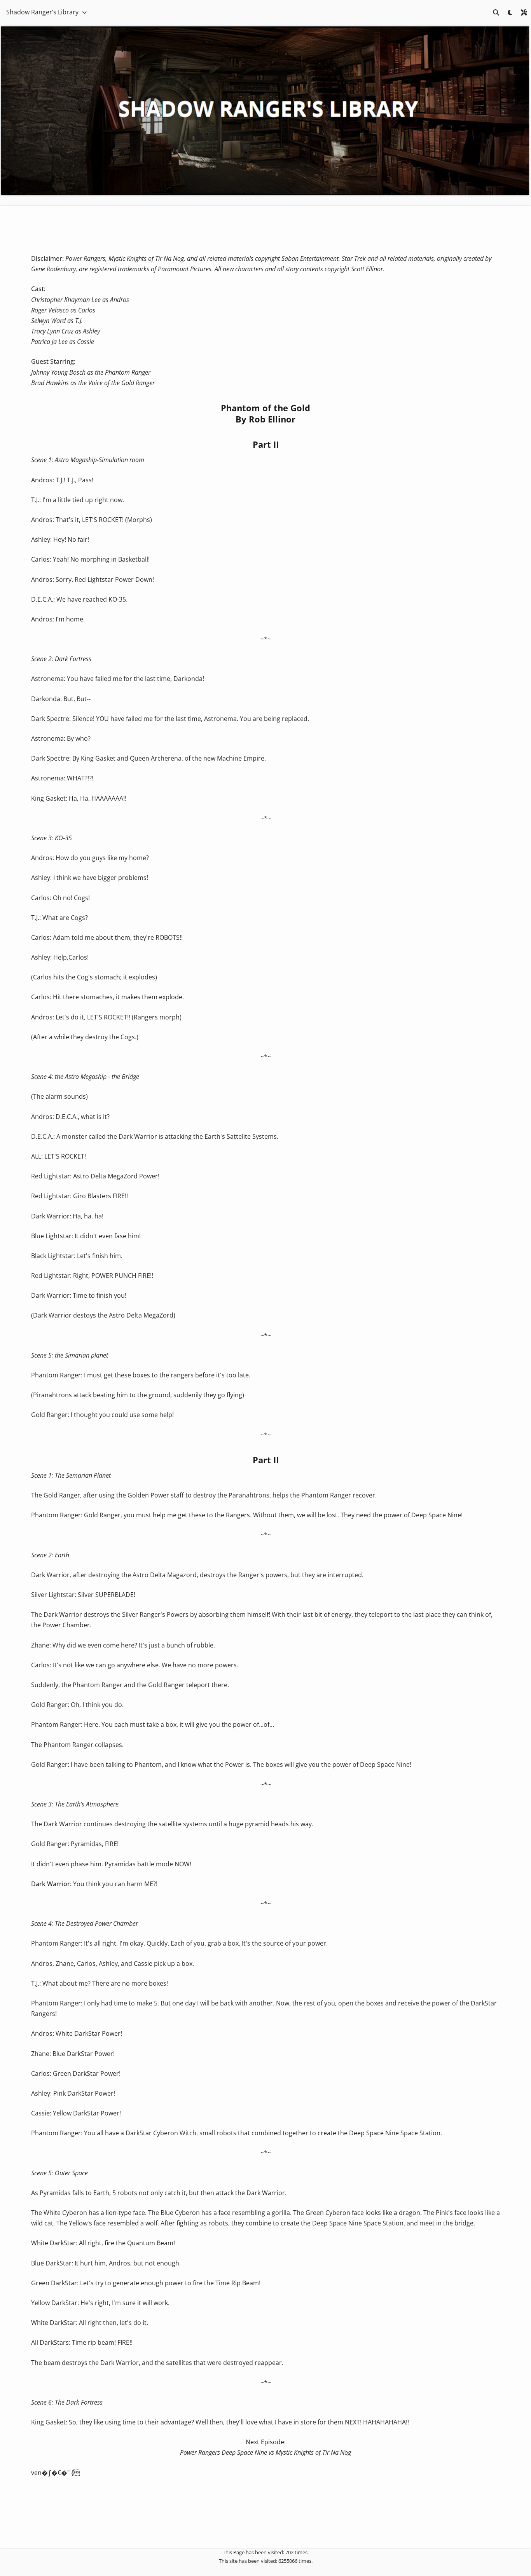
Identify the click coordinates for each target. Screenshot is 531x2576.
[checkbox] (510, 12)
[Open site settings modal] (524, 12)
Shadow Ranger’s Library (42, 12)
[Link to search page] (496, 12)
